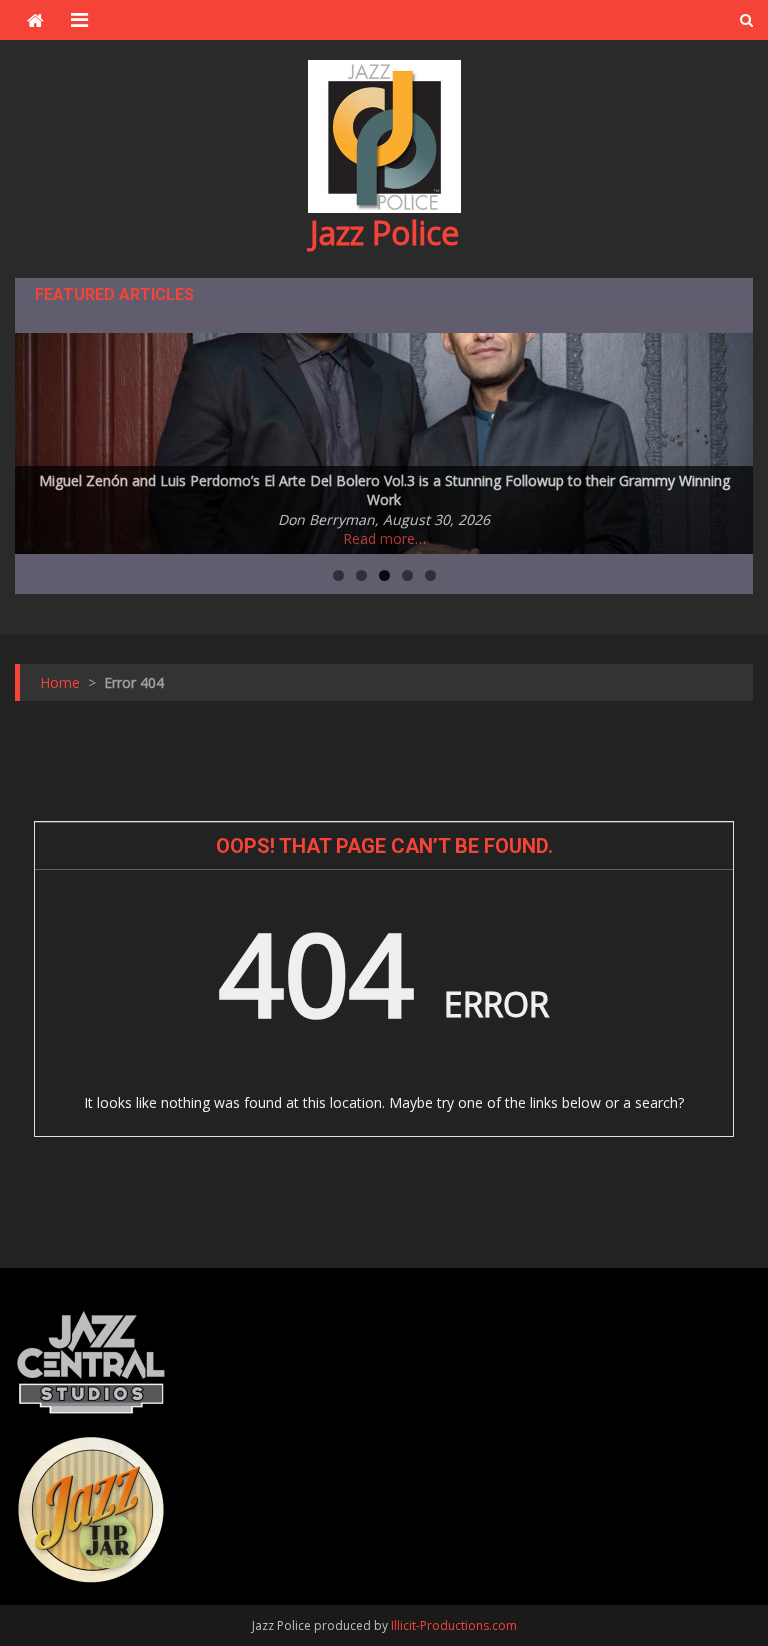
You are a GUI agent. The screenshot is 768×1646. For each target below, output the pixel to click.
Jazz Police (384, 232)
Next (728, 438)
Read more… (384, 538)
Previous (40, 438)
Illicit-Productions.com (454, 1625)
